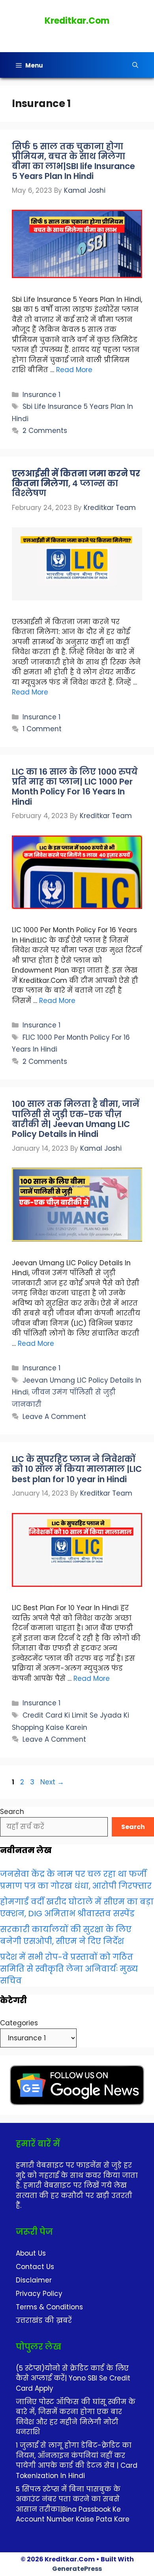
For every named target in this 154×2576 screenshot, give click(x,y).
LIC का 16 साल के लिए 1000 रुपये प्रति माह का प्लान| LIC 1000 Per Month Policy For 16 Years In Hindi (75, 787)
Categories (19, 2023)
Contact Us (35, 2267)
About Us (31, 2253)
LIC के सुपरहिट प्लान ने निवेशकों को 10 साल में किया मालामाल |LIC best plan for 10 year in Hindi (77, 1469)
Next (52, 1782)
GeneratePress (77, 2569)
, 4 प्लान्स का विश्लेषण (76, 483)
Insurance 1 (41, 395)
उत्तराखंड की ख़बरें (44, 2320)
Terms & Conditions (49, 2307)
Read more (74, 370)
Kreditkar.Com (77, 21)
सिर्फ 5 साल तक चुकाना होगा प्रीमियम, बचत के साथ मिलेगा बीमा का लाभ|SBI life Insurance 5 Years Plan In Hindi (73, 161)
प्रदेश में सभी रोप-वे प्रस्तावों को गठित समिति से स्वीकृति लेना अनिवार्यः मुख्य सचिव (69, 1969)
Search (12, 1812)
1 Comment (42, 729)
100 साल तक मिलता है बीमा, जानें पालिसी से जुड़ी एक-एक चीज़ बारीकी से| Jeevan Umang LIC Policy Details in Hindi (76, 1119)
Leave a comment (54, 1417)
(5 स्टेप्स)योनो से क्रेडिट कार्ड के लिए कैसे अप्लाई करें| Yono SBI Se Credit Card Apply (73, 2378)
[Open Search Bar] (135, 65)
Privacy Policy (39, 2294)
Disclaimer (34, 2280)
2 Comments (45, 431)
